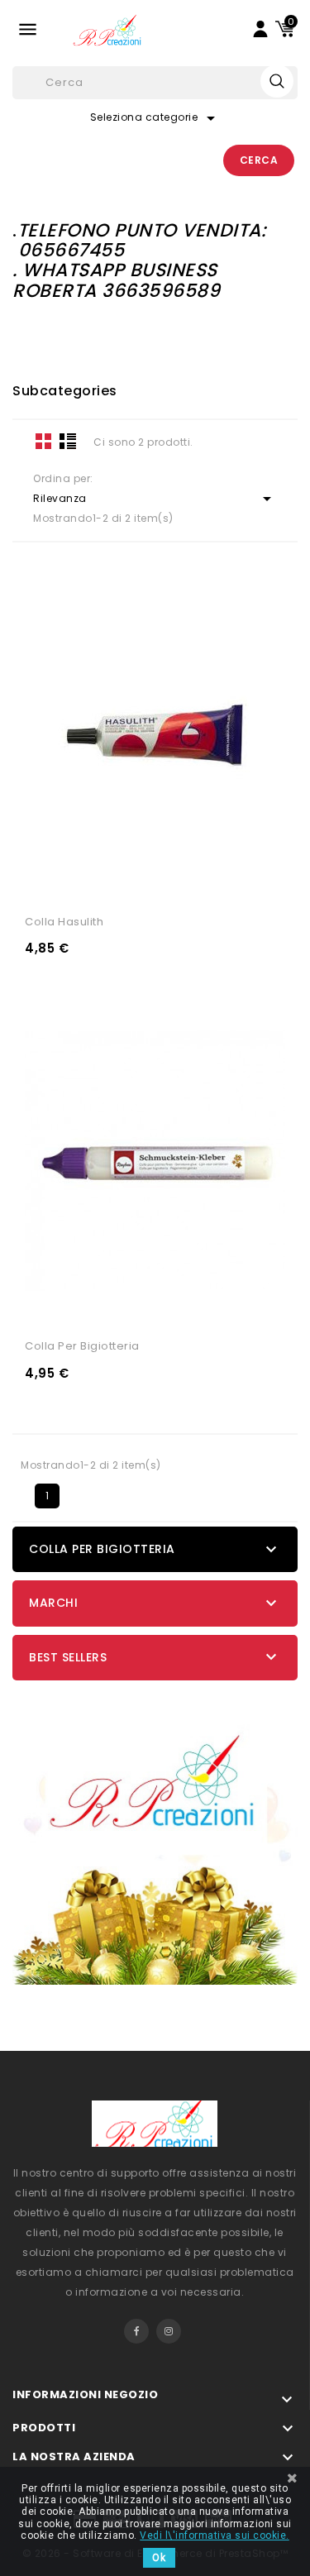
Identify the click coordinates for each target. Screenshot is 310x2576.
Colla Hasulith (64, 922)
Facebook (136, 2331)
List (68, 441)
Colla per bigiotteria (82, 1346)
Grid (44, 441)
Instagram (169, 2331)
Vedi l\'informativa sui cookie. (215, 2535)
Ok (159, 2558)
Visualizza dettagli (96, 881)
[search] (277, 81)
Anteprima (214, 881)
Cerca (259, 160)
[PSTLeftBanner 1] (155, 1837)
